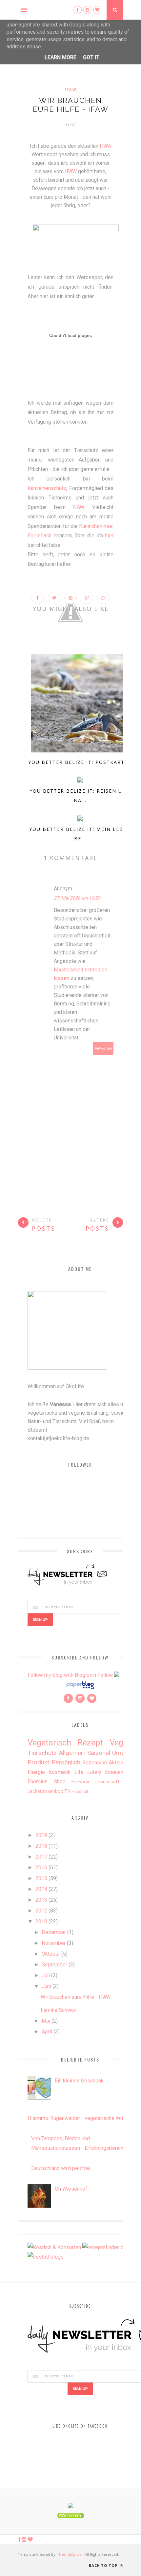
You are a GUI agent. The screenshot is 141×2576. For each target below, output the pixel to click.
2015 (41, 1878)
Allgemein (72, 1753)
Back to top (104, 2565)
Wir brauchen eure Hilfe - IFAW (76, 1997)
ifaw (71, 90)
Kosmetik (60, 1772)
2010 (41, 1921)
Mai (46, 2021)
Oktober (51, 1954)
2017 (41, 1857)
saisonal (99, 1753)
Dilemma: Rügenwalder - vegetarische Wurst (78, 2118)
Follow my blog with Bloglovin (62, 1675)
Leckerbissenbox (45, 1791)
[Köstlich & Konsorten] (54, 2247)
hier (109, 536)
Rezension (95, 1763)
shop (60, 1782)
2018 (41, 1846)
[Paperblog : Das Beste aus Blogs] (80, 1689)
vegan (121, 1743)
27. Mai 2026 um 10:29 (77, 898)
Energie (36, 1772)
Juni (46, 1986)
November (54, 1943)
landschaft (107, 1782)
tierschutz (42, 1753)
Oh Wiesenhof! (72, 2189)
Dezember (54, 1932)
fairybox (80, 1782)
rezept (90, 1743)
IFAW (106, 146)
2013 (41, 1900)
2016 (41, 1868)
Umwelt (122, 1753)
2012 (41, 1911)
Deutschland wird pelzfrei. (61, 2168)
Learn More (60, 57)
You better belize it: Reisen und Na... (80, 796)
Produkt (38, 1762)
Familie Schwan (59, 2010)
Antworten (103, 1048)
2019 (41, 1835)
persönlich (66, 1762)
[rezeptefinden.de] (104, 2247)
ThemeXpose (70, 2554)
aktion (116, 1763)
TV (67, 1791)
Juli (46, 1975)
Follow (105, 1675)
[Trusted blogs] (46, 2257)
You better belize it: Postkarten (80, 762)
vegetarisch (49, 1743)
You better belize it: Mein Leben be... (80, 834)
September (54, 1965)
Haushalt (80, 1791)
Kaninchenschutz (47, 488)
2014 (41, 1889)
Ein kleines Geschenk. (80, 2081)
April (47, 2032)
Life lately (88, 1772)
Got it (91, 57)
